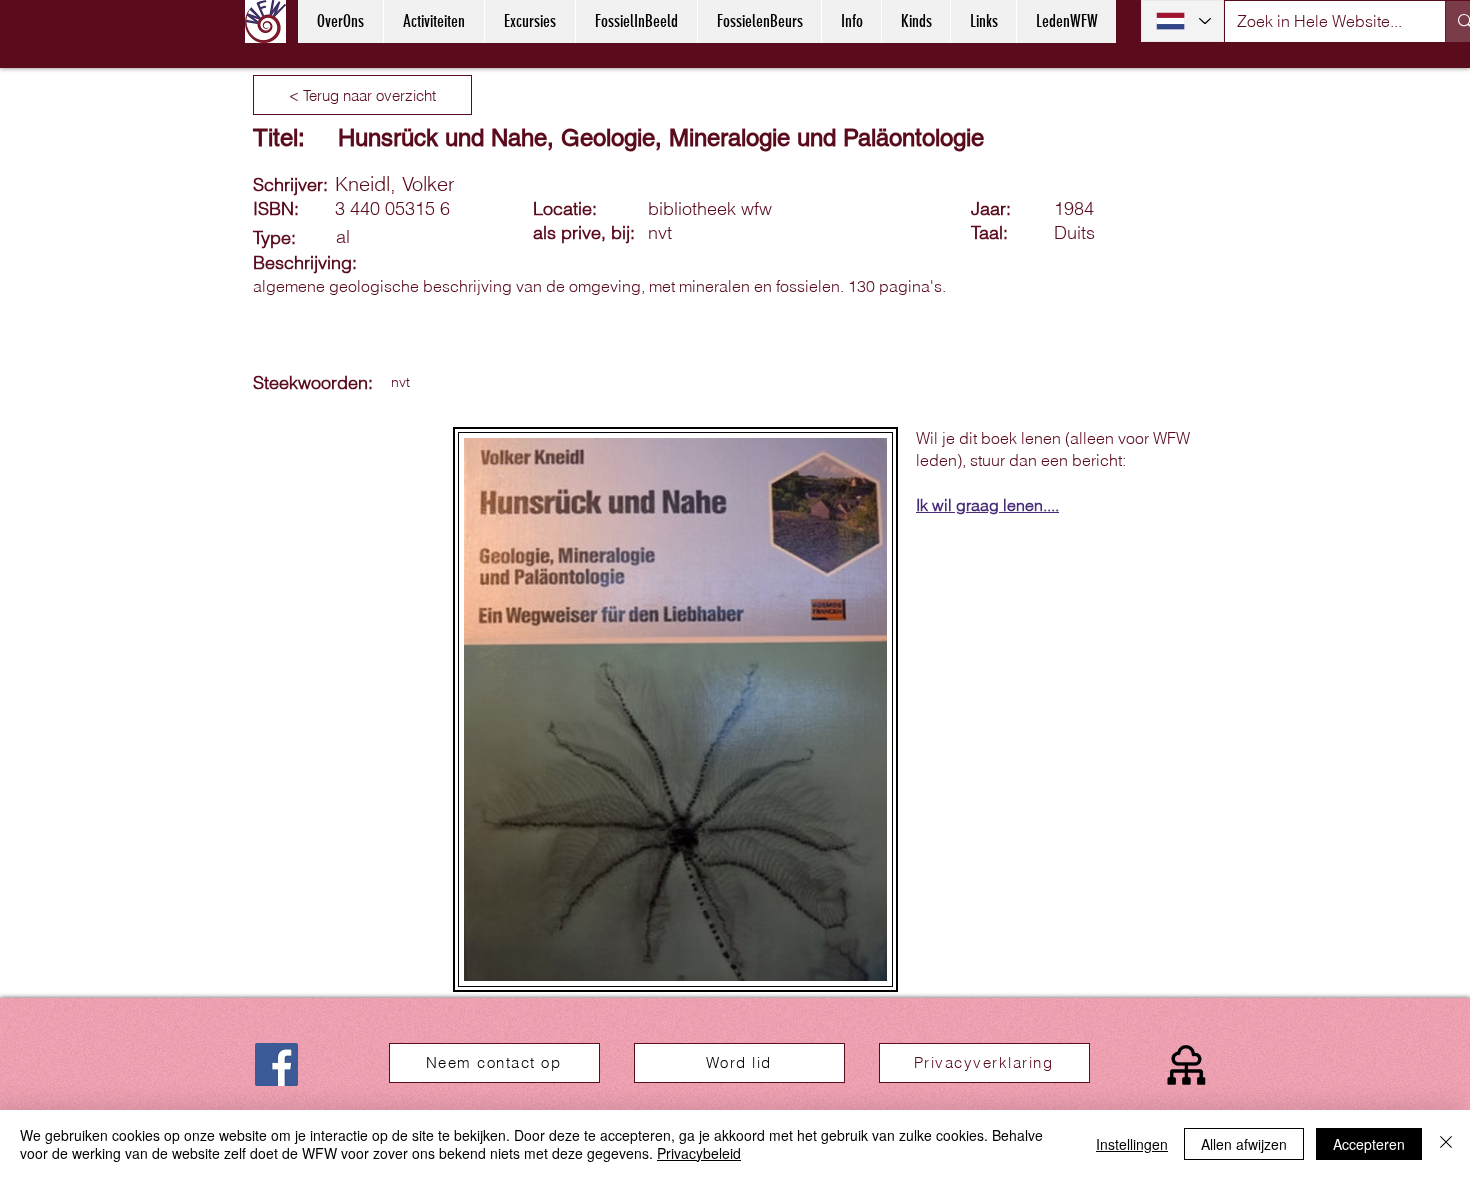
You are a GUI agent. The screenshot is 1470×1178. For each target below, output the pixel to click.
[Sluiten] (1446, 1144)
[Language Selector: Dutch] (1182, 21)
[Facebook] (276, 1064)
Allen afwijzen (1244, 1144)
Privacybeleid (699, 1153)
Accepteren (1369, 1144)
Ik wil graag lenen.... (987, 505)
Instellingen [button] (1132, 1144)
